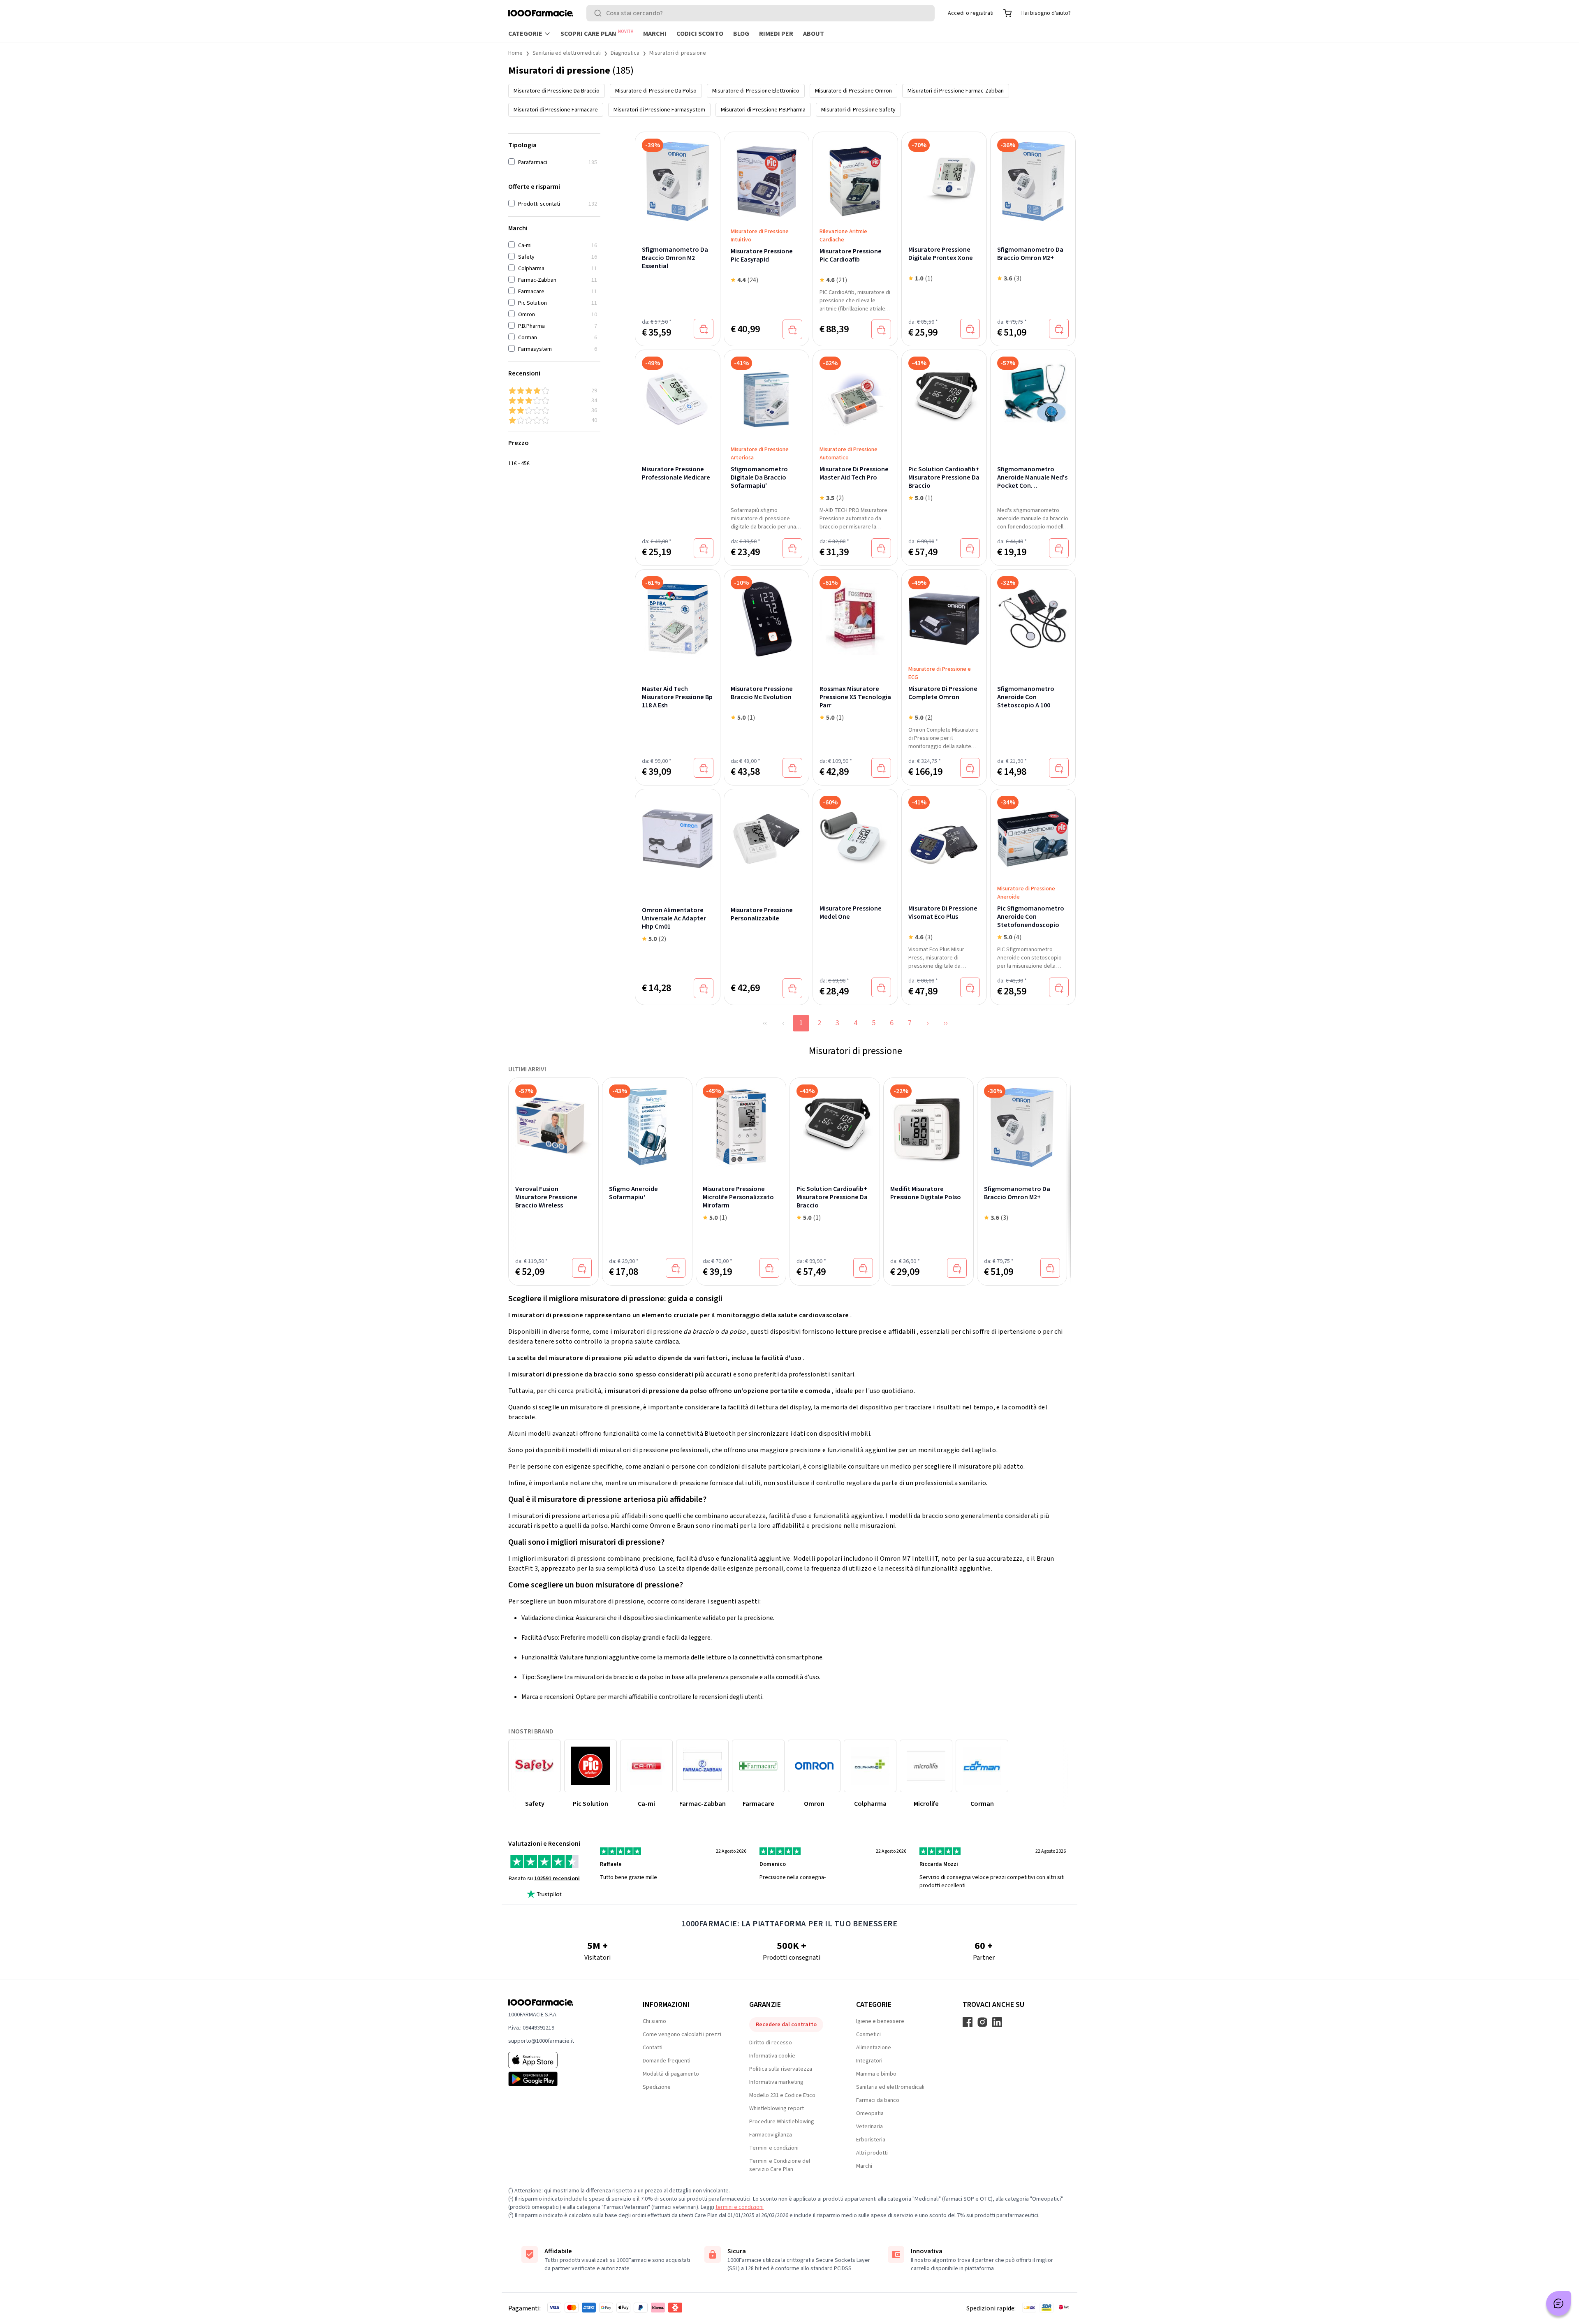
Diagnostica (625, 53)
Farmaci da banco (878, 2100)
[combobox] (761, 13)
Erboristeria (871, 2140)
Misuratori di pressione (678, 53)
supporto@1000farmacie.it (541, 2041)
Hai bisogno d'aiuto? (1046, 13)
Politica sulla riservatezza (781, 2069)
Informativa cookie (772, 2056)
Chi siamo (654, 2021)
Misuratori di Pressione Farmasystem (659, 110)
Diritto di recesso (771, 2043)
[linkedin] (997, 2022)
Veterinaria (869, 2127)
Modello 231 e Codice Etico (782, 2095)
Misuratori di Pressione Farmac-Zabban (956, 91)
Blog (741, 34)
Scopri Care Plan (597, 33)
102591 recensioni (557, 1879)
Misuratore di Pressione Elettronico (756, 91)
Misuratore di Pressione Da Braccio (557, 91)
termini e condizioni (740, 2207)
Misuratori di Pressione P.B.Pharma (763, 110)
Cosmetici (868, 2034)
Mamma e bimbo (876, 2074)
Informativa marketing (776, 2082)
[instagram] (982, 2022)
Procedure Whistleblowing (782, 2122)
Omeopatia (870, 2113)
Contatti (653, 2048)
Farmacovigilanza (771, 2135)
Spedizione (657, 2087)
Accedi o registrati (971, 13)
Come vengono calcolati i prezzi (682, 2034)
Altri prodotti (872, 2153)
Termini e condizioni (774, 2148)
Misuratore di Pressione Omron (853, 91)
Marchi (655, 34)
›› (946, 1023)
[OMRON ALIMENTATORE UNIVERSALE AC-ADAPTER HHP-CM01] (678, 839)
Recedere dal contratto (786, 2025)
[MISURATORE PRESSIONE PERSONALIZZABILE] (766, 839)
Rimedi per (776, 34)
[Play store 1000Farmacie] (562, 2079)
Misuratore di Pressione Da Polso (656, 91)
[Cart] (1007, 13)
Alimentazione (874, 2048)
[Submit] (600, 13)
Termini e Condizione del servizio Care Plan (780, 2165)
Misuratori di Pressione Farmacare (556, 110)
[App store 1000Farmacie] (562, 2060)
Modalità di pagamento (671, 2074)
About (814, 34)
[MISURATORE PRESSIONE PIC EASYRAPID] (766, 176)
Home (515, 53)
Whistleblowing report (777, 2109)
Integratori (869, 2061)
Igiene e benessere (880, 2021)
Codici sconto (700, 34)
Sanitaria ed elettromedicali (567, 53)
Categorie (525, 34)
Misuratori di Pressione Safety (858, 110)
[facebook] (968, 2022)
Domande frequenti (667, 2061)
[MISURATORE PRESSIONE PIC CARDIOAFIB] (855, 176)
